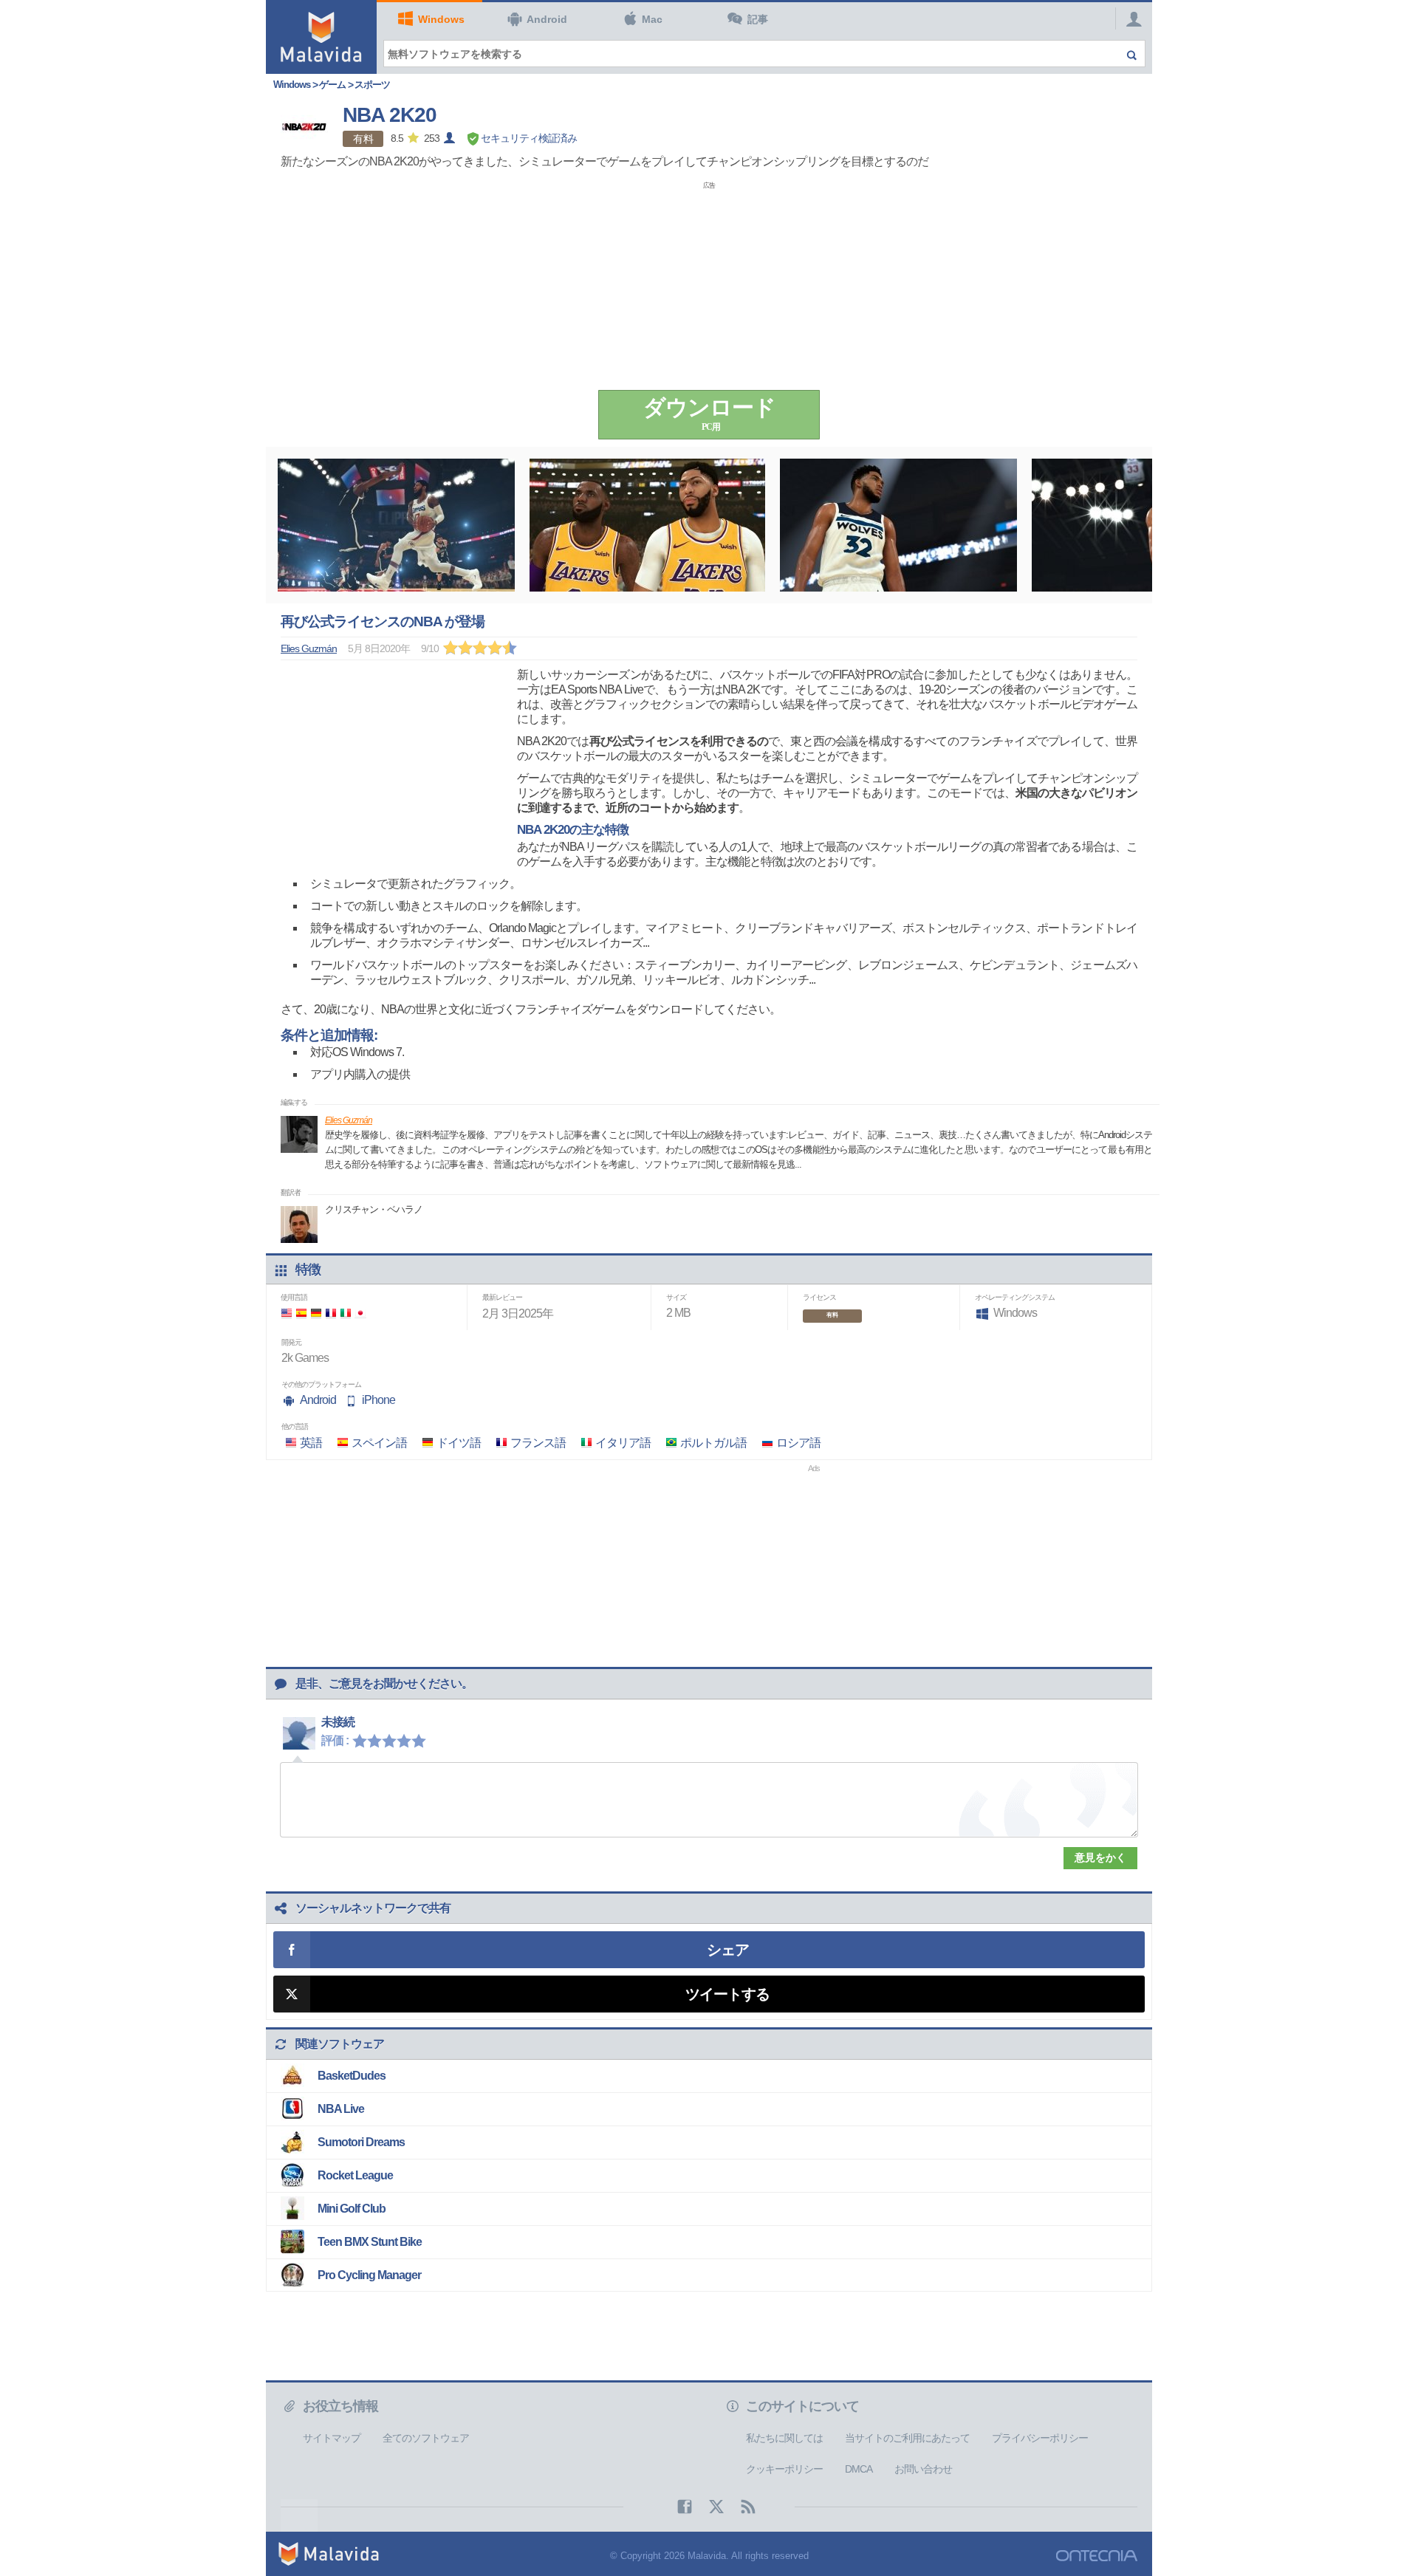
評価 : (335, 1740)
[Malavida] (321, 37)
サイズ (676, 1297)
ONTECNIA (1097, 2556)
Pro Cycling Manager (369, 2275)
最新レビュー (502, 1297)
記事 (758, 19)
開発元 (291, 1342)
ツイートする (727, 1994)
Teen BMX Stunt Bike (370, 2242)
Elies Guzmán (349, 1120)
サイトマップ (332, 2438)
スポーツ (372, 85)
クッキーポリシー (784, 2469)
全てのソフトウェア (426, 2438)
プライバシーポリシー (1040, 2438)
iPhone (379, 1400)
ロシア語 (798, 1443)
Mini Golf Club (352, 2209)
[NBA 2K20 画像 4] (1150, 525)
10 (422, 1740)
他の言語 (295, 1426)
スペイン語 (379, 1443)
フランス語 (538, 1443)
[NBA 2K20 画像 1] (396, 525)
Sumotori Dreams (361, 2142)
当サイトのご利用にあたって (907, 2438)
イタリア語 (623, 1443)
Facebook (677, 2507)
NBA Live (341, 2109)
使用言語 (294, 1297)
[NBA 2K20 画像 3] (898, 525)
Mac (652, 19)
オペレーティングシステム (1015, 1297)
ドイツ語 (459, 1443)
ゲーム (332, 85)
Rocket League (355, 2175)
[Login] (1130, 18)
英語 (311, 1443)
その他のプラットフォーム (321, 1384)
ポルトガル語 (713, 1443)
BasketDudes (352, 2076)
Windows (441, 19)
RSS (741, 2507)
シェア (728, 1950)
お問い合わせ (923, 2469)
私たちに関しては (784, 2438)
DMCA (859, 2469)
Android (547, 19)
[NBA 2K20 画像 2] (647, 525)
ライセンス (819, 1297)
